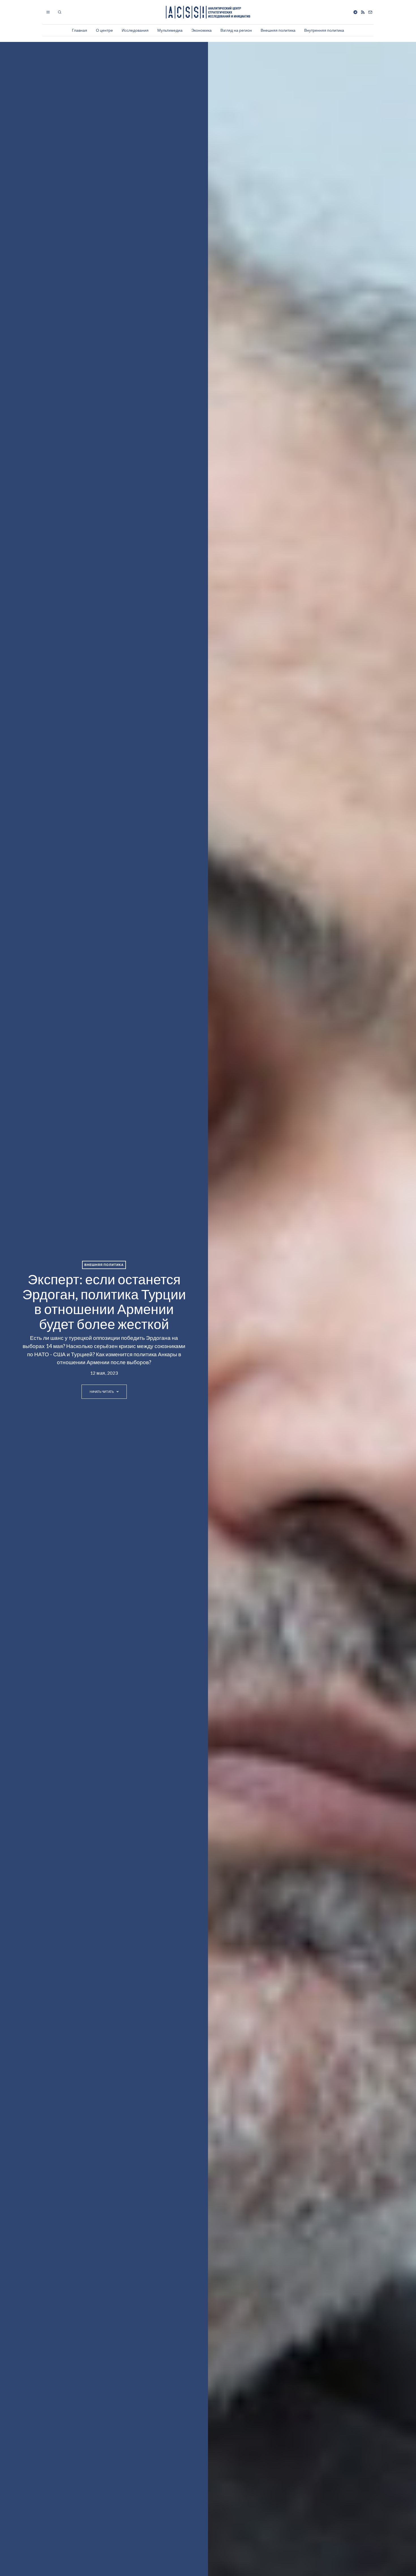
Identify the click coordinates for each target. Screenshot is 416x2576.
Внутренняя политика (324, 30)
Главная (80, 30)
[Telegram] (355, 12)
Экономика (201, 30)
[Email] (370, 12)
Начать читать (102, 1392)
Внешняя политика (278, 30)
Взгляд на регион (236, 30)
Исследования (135, 30)
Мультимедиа (170, 30)
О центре (104, 30)
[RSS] (363, 12)
